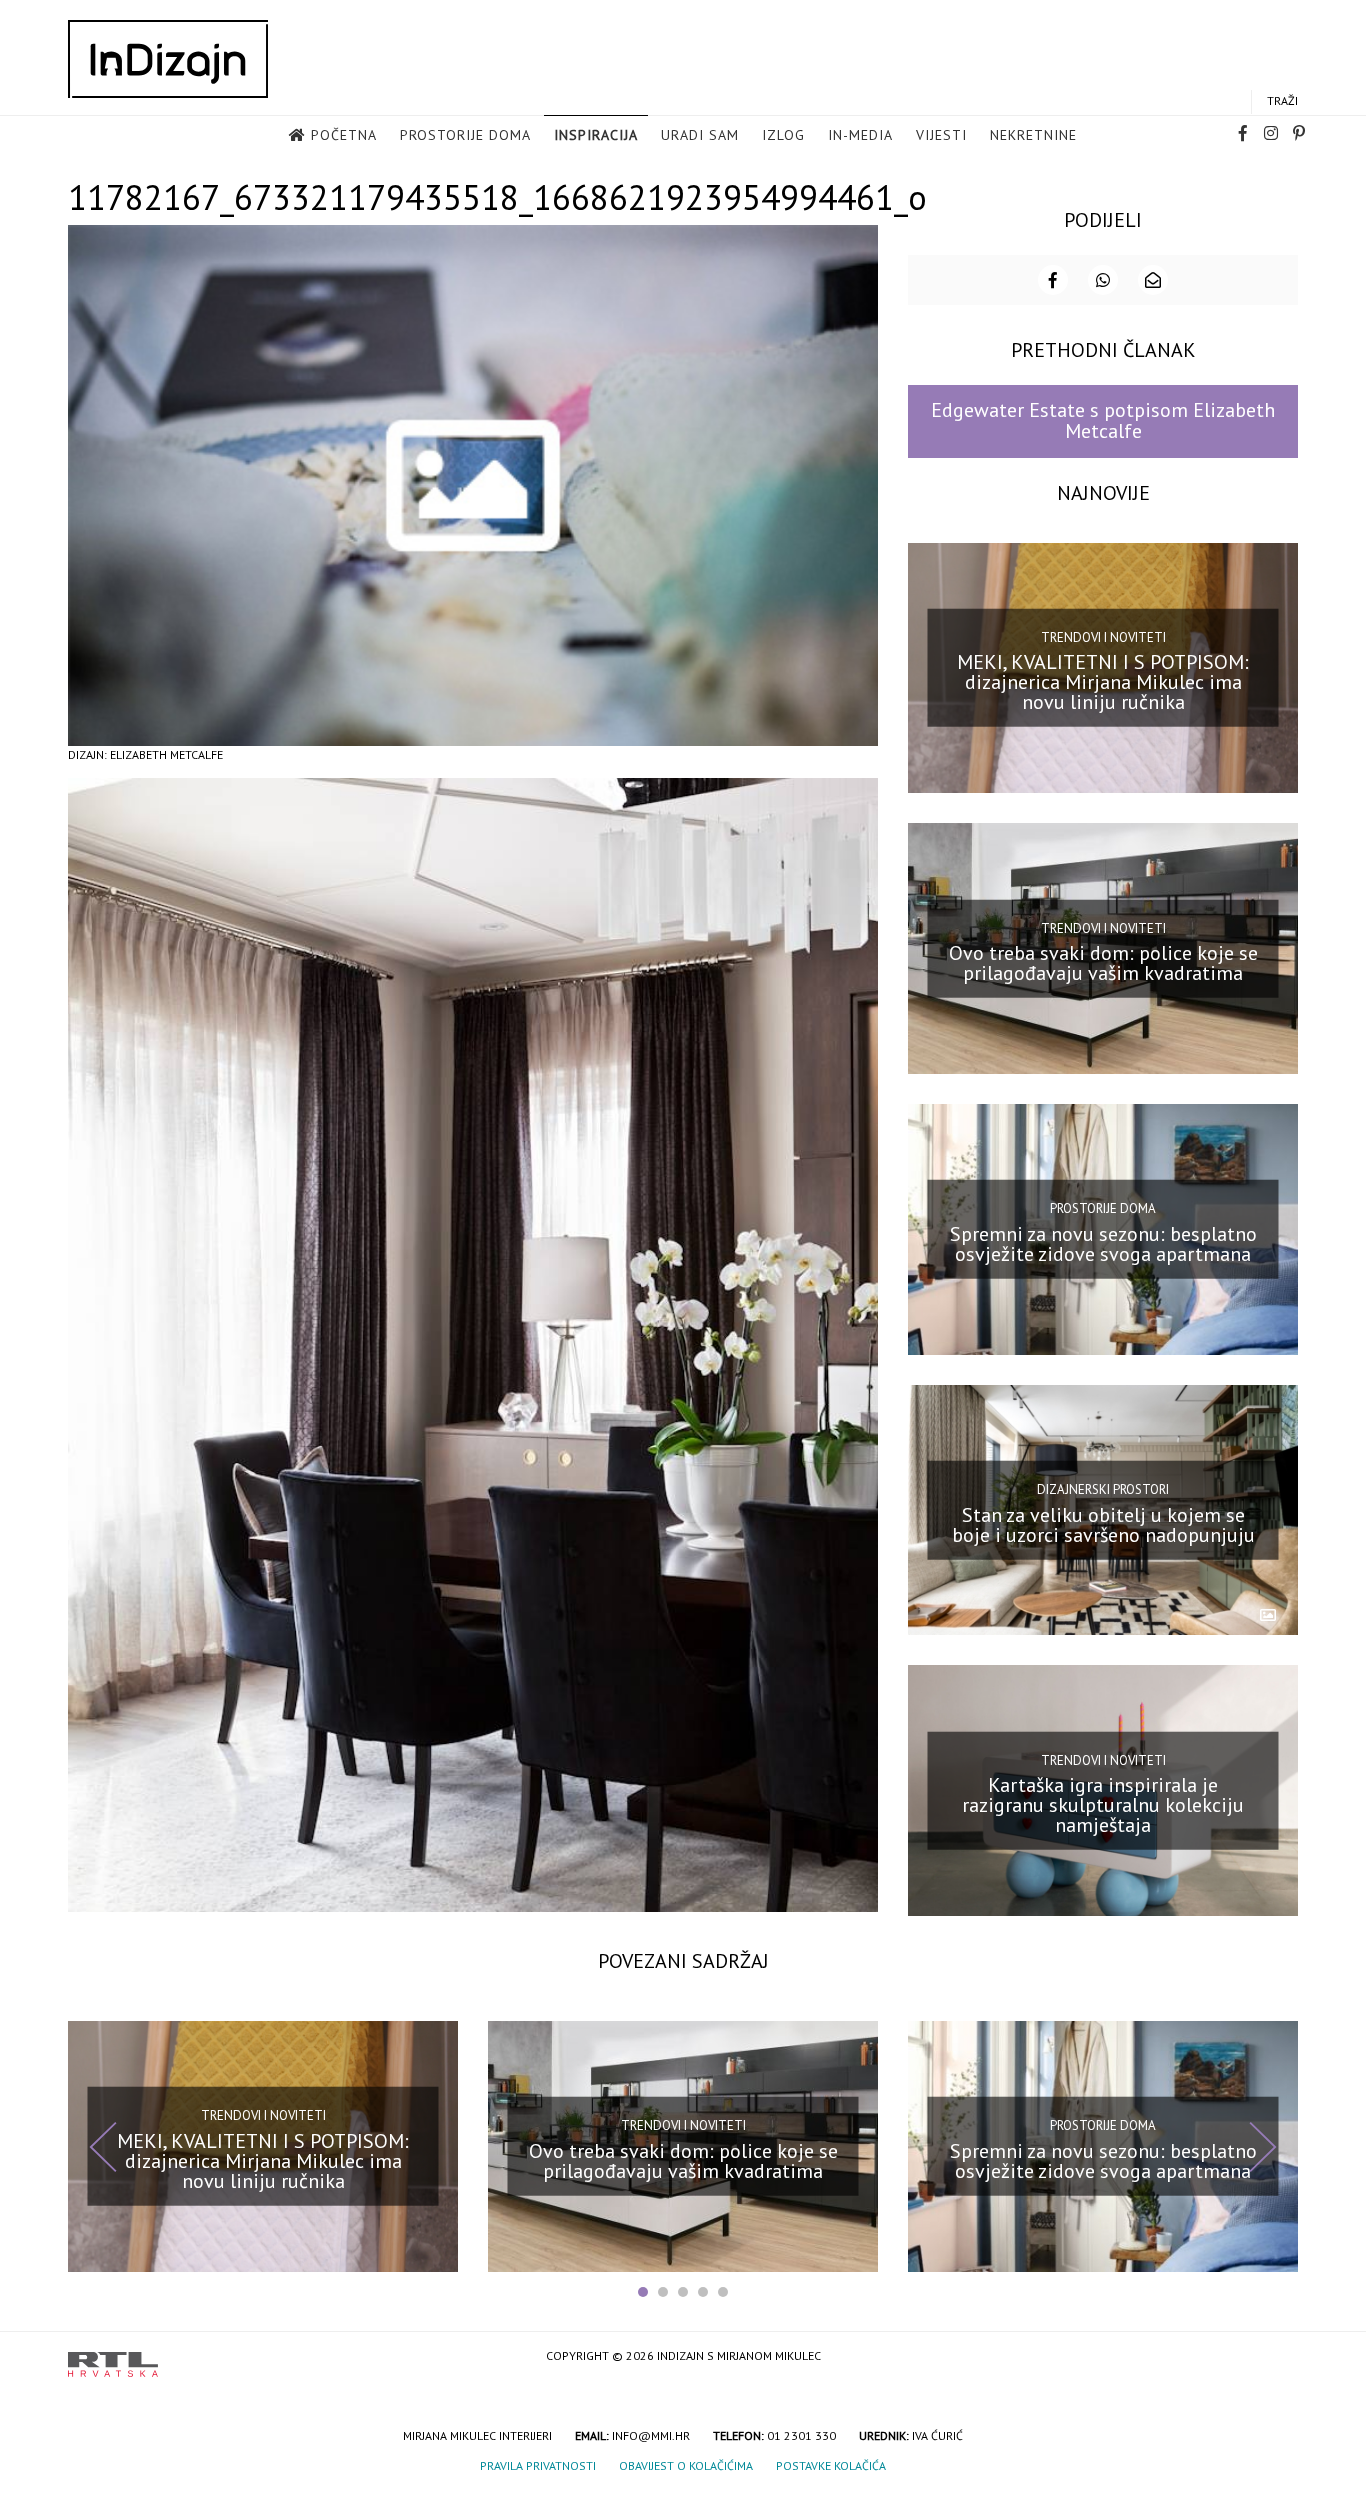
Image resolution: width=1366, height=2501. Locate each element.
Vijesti (941, 135)
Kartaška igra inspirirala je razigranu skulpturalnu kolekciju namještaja (1103, 1805)
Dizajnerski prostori (1103, 1489)
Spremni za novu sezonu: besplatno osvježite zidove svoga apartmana (1103, 1244)
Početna (344, 135)
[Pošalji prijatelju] (1153, 280)
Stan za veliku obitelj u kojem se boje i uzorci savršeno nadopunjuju (1103, 1524)
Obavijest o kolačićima (686, 2465)
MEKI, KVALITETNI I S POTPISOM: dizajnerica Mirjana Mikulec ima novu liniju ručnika (1103, 682)
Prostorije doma (465, 135)
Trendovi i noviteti (1103, 637)
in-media (860, 135)
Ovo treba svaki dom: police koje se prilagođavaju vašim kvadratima (1103, 963)
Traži (1282, 100)
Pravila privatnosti (538, 2465)
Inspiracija (596, 135)
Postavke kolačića (831, 2465)
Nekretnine (1033, 135)
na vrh (1278, 2357)
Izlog (783, 135)
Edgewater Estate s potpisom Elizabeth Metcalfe (1103, 420)
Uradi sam (700, 135)
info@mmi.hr (651, 2435)
